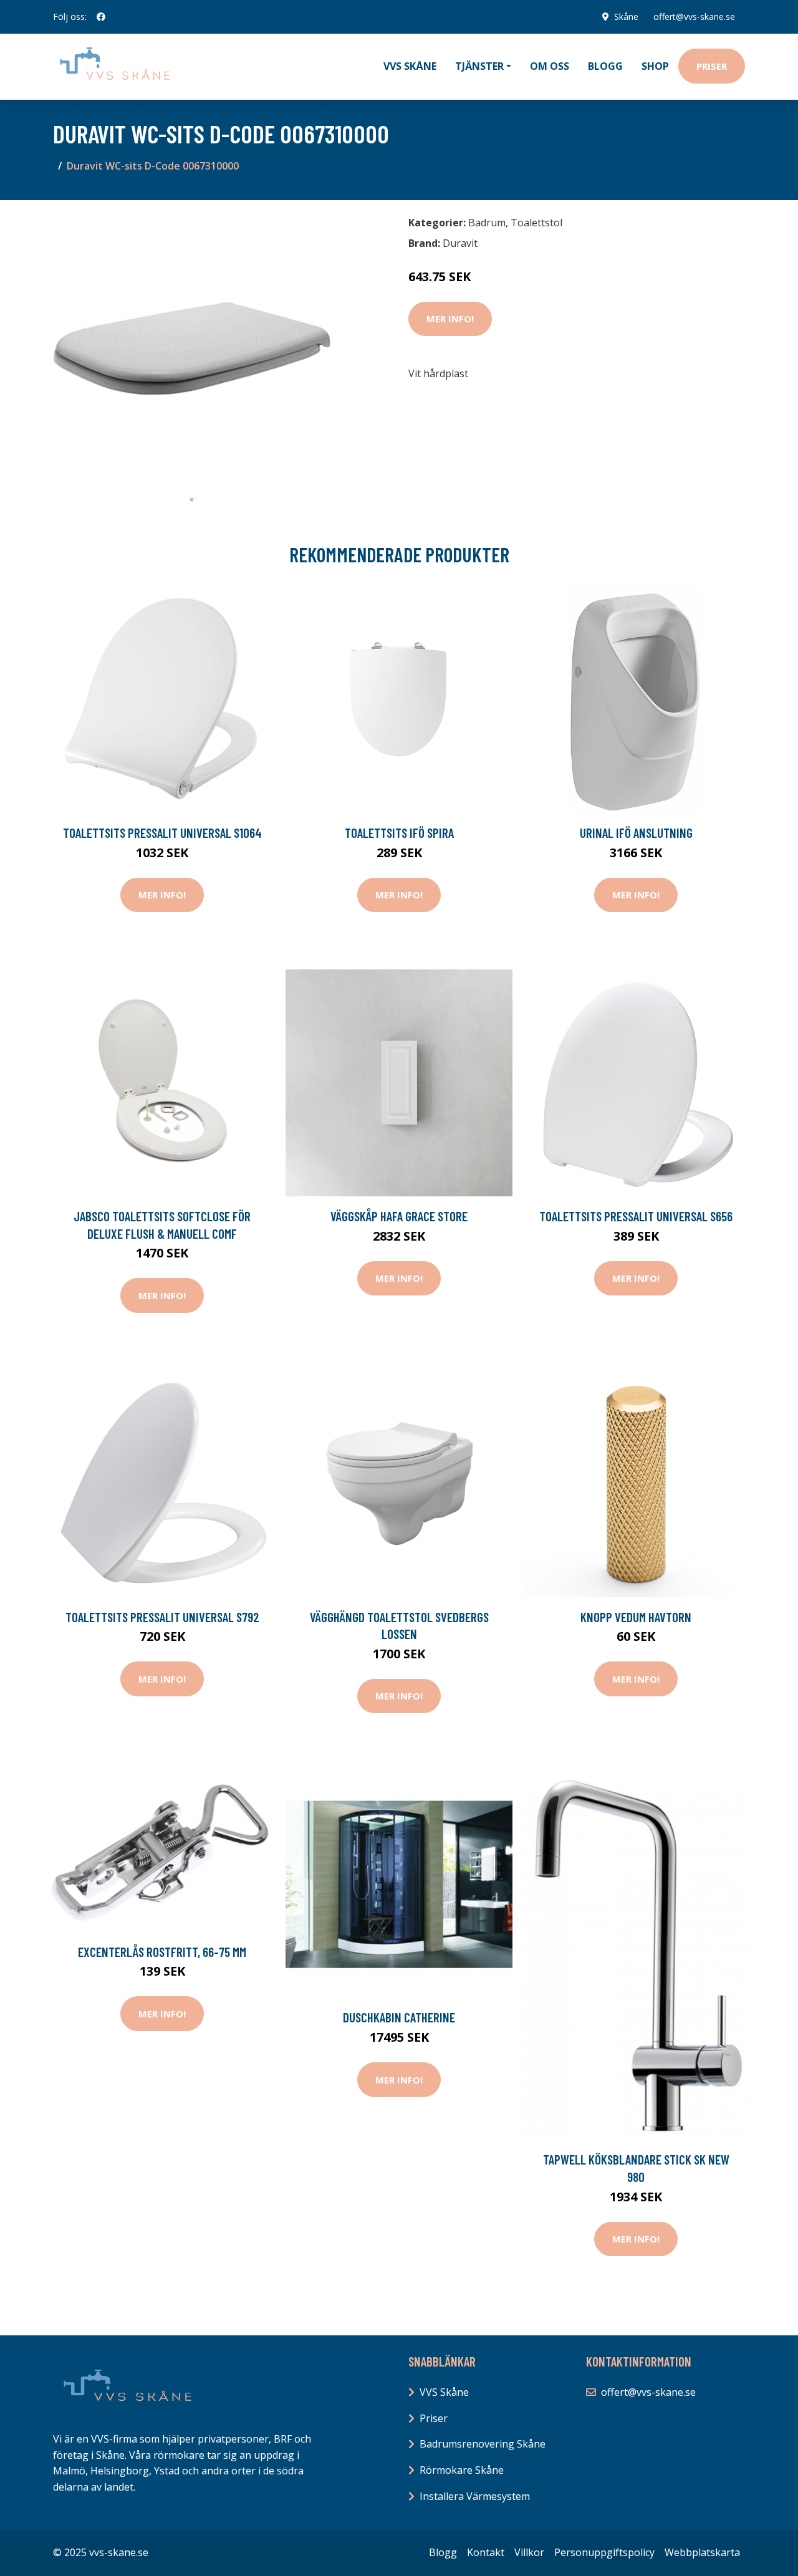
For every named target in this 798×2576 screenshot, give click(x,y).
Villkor (529, 2552)
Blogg (605, 66)
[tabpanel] (192, 349)
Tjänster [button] (479, 66)
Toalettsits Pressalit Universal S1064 (162, 833)
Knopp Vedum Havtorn (636, 1617)
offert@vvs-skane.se (694, 17)
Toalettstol (536, 223)
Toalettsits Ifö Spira (399, 833)
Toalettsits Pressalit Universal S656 (636, 1216)
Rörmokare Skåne (462, 2470)
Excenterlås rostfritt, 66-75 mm (162, 1952)
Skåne (626, 17)
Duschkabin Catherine (399, 2017)
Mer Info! (450, 319)
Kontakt (486, 2552)
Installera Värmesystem (475, 2496)
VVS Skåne (410, 66)
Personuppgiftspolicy (604, 2552)
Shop (655, 66)
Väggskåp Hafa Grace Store (399, 1216)
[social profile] (101, 17)
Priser (712, 66)
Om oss (550, 66)
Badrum (487, 223)
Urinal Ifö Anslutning (636, 833)
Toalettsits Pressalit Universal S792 (162, 1617)
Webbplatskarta (702, 2552)
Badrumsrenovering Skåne (483, 2444)
